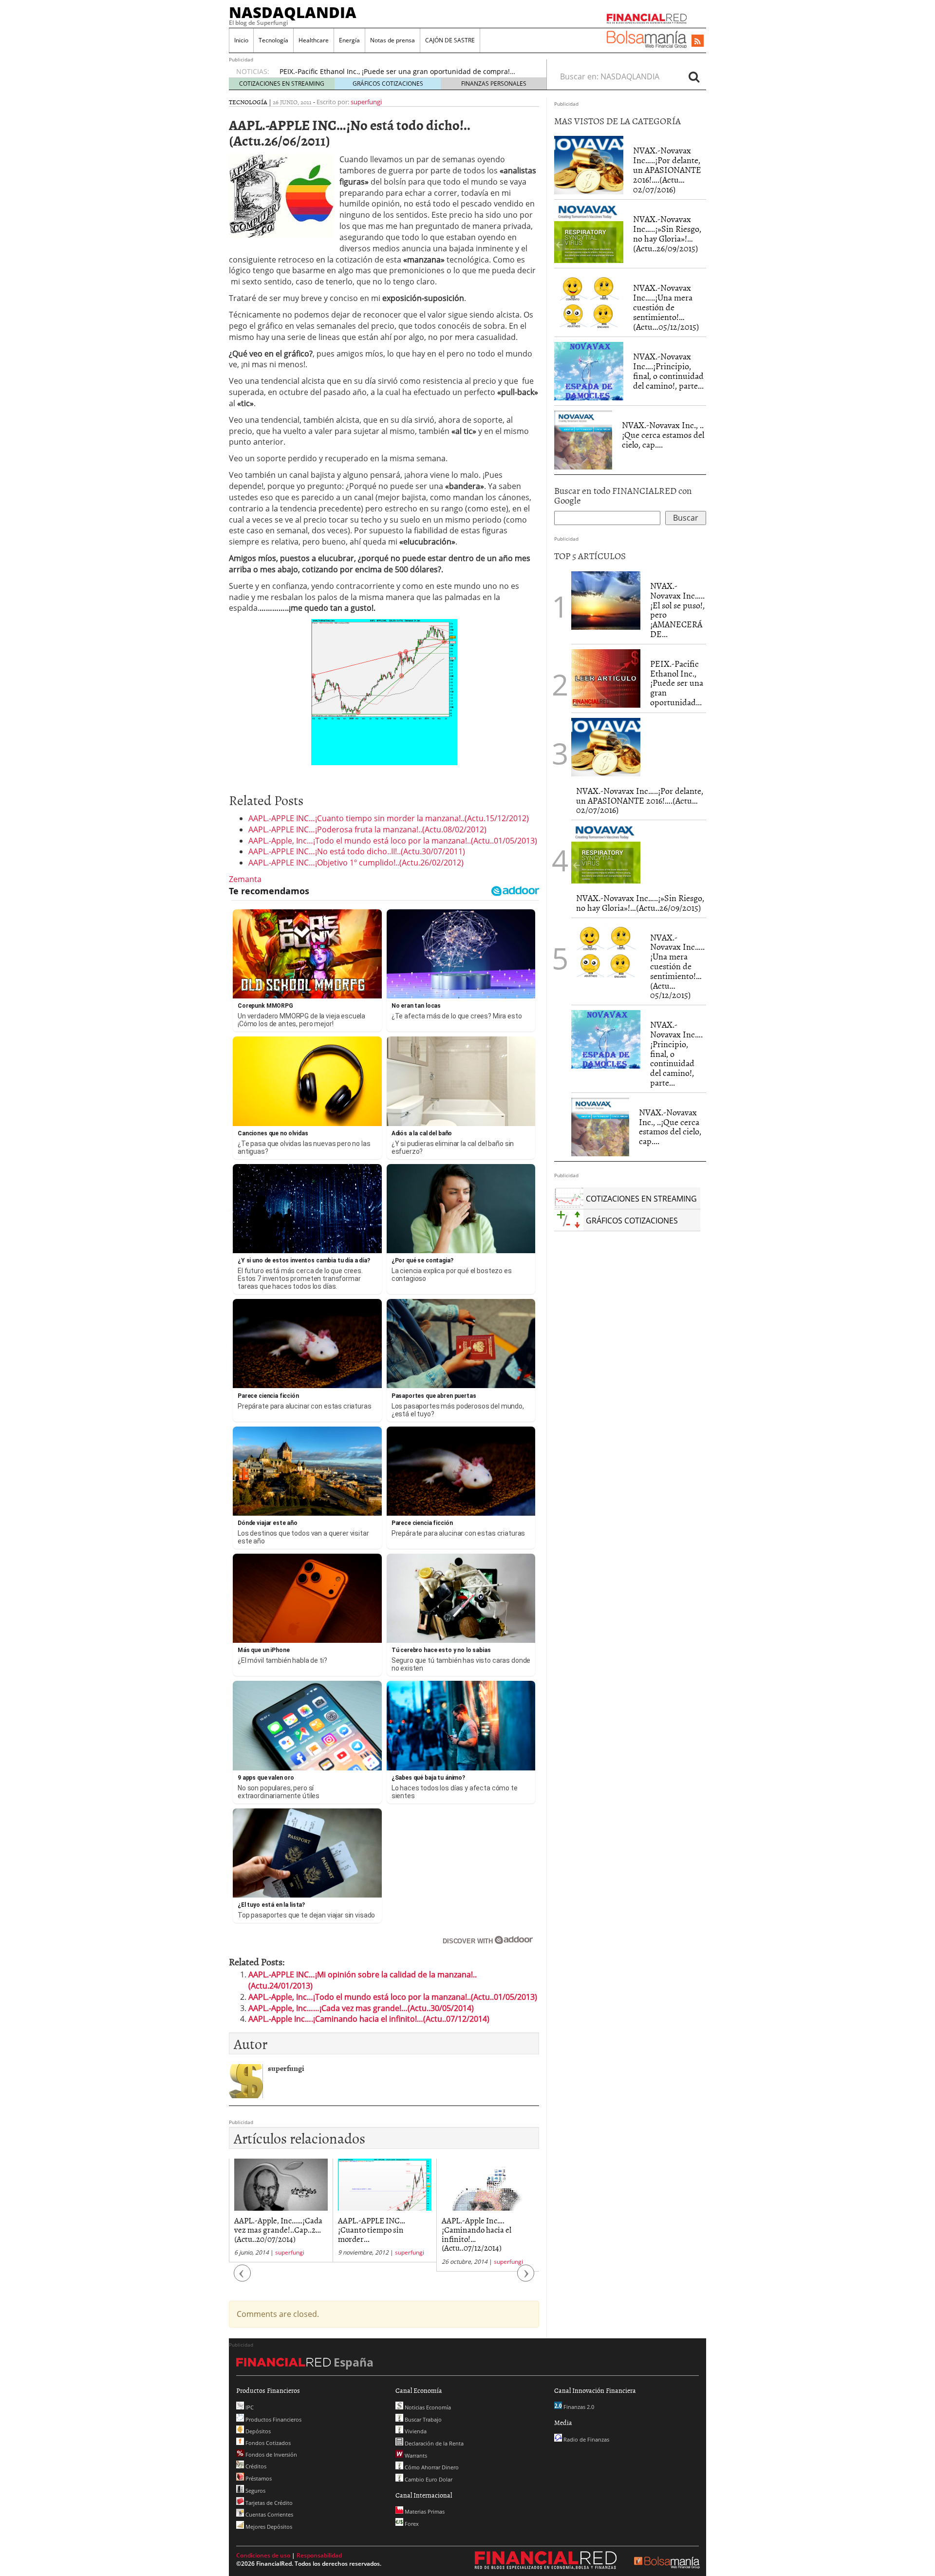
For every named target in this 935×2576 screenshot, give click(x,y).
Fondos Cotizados (267, 2443)
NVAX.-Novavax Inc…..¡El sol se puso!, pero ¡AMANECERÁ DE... (677, 610)
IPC (249, 2407)
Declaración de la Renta (433, 2443)
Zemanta (245, 879)
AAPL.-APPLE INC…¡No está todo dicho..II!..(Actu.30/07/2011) (357, 851)
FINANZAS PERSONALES (494, 84)
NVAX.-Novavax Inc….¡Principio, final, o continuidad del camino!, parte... (668, 371)
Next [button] (526, 2278)
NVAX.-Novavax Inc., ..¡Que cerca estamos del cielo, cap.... (663, 435)
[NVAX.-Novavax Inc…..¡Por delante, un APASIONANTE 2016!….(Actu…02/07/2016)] (589, 165)
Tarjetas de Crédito (268, 2503)
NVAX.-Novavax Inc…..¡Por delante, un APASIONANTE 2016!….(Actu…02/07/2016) (667, 169)
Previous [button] (243, 2278)
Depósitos (257, 2431)
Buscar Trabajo (422, 2419)
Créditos (255, 2466)
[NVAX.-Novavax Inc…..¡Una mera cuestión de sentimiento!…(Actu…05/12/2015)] (589, 302)
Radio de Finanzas (586, 2439)
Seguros (255, 2491)
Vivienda (415, 2431)
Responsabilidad (319, 2555)
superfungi (366, 102)
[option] (404, 72)
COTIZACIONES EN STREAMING (282, 84)
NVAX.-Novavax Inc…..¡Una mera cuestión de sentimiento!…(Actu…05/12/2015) (666, 307)
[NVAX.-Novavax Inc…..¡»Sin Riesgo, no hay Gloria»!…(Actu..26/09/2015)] (589, 234)
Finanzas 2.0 (578, 2407)
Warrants (415, 2455)
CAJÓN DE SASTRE (450, 40)
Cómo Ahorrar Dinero (431, 2467)
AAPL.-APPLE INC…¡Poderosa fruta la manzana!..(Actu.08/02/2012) (367, 829)
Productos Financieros (273, 2419)
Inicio (241, 40)
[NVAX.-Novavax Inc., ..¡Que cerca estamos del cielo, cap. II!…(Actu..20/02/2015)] (583, 440)
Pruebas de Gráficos (312, 71)
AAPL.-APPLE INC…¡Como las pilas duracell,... (486, 2225)
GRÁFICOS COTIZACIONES (388, 84)
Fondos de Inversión (271, 2454)
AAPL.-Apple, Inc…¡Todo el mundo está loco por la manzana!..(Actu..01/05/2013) (393, 841)
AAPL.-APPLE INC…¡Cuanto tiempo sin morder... (268, 2229)
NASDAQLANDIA (293, 12)
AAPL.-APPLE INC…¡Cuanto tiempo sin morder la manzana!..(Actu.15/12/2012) (389, 818)
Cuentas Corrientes (269, 2514)
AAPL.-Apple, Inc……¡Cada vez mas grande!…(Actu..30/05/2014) (361, 2008)
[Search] (694, 76)
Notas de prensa (393, 40)
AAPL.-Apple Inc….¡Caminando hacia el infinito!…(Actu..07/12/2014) (369, 2019)
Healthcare (314, 40)
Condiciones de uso (263, 2555)
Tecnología (273, 40)
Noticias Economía (427, 2407)
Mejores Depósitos (268, 2527)
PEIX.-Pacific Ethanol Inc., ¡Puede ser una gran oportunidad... (677, 683)
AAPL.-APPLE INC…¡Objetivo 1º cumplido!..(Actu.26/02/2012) (356, 863)
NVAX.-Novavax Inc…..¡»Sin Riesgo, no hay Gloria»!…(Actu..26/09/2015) (667, 233)
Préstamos (258, 2478)
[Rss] (698, 41)
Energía (349, 40)
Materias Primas (424, 2511)
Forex (411, 2524)
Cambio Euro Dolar (428, 2479)
